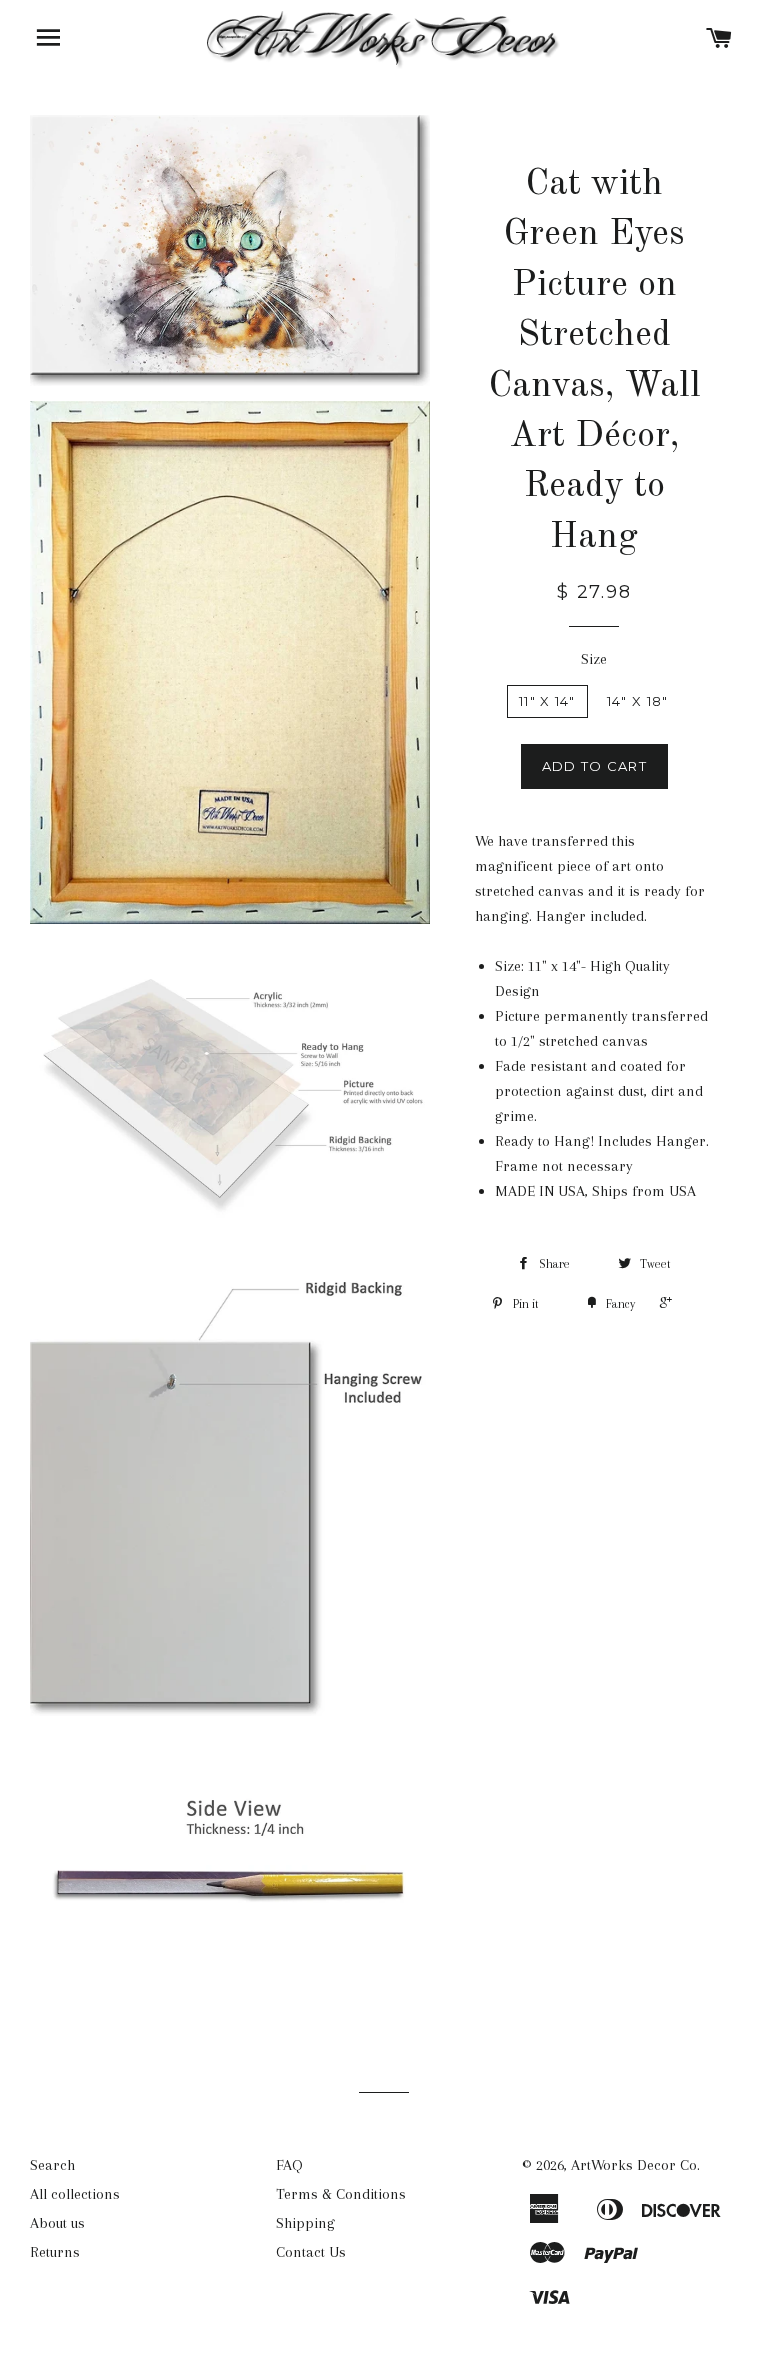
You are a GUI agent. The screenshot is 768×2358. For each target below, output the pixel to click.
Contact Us (311, 2252)
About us (57, 2223)
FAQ (289, 2165)
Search (52, 2165)
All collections (75, 2194)
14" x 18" (638, 701)
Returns (55, 2252)
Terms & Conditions (341, 2194)
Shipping (305, 2223)
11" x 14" (547, 701)
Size (594, 659)
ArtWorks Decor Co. (635, 2165)
